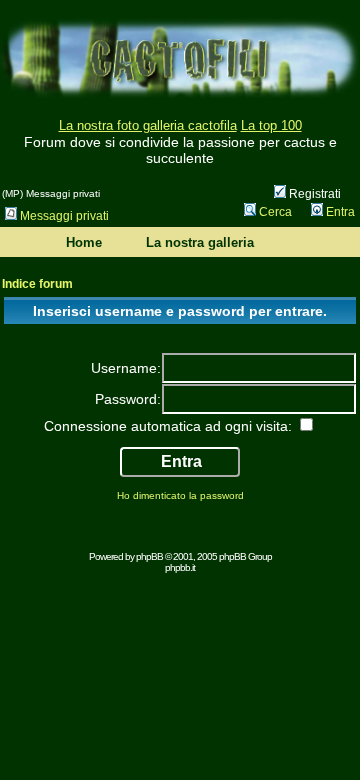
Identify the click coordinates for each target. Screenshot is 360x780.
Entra (340, 212)
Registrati (313, 194)
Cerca (275, 212)
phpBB (149, 556)
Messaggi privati (64, 216)
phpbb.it (180, 567)
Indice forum (37, 284)
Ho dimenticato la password (180, 495)
